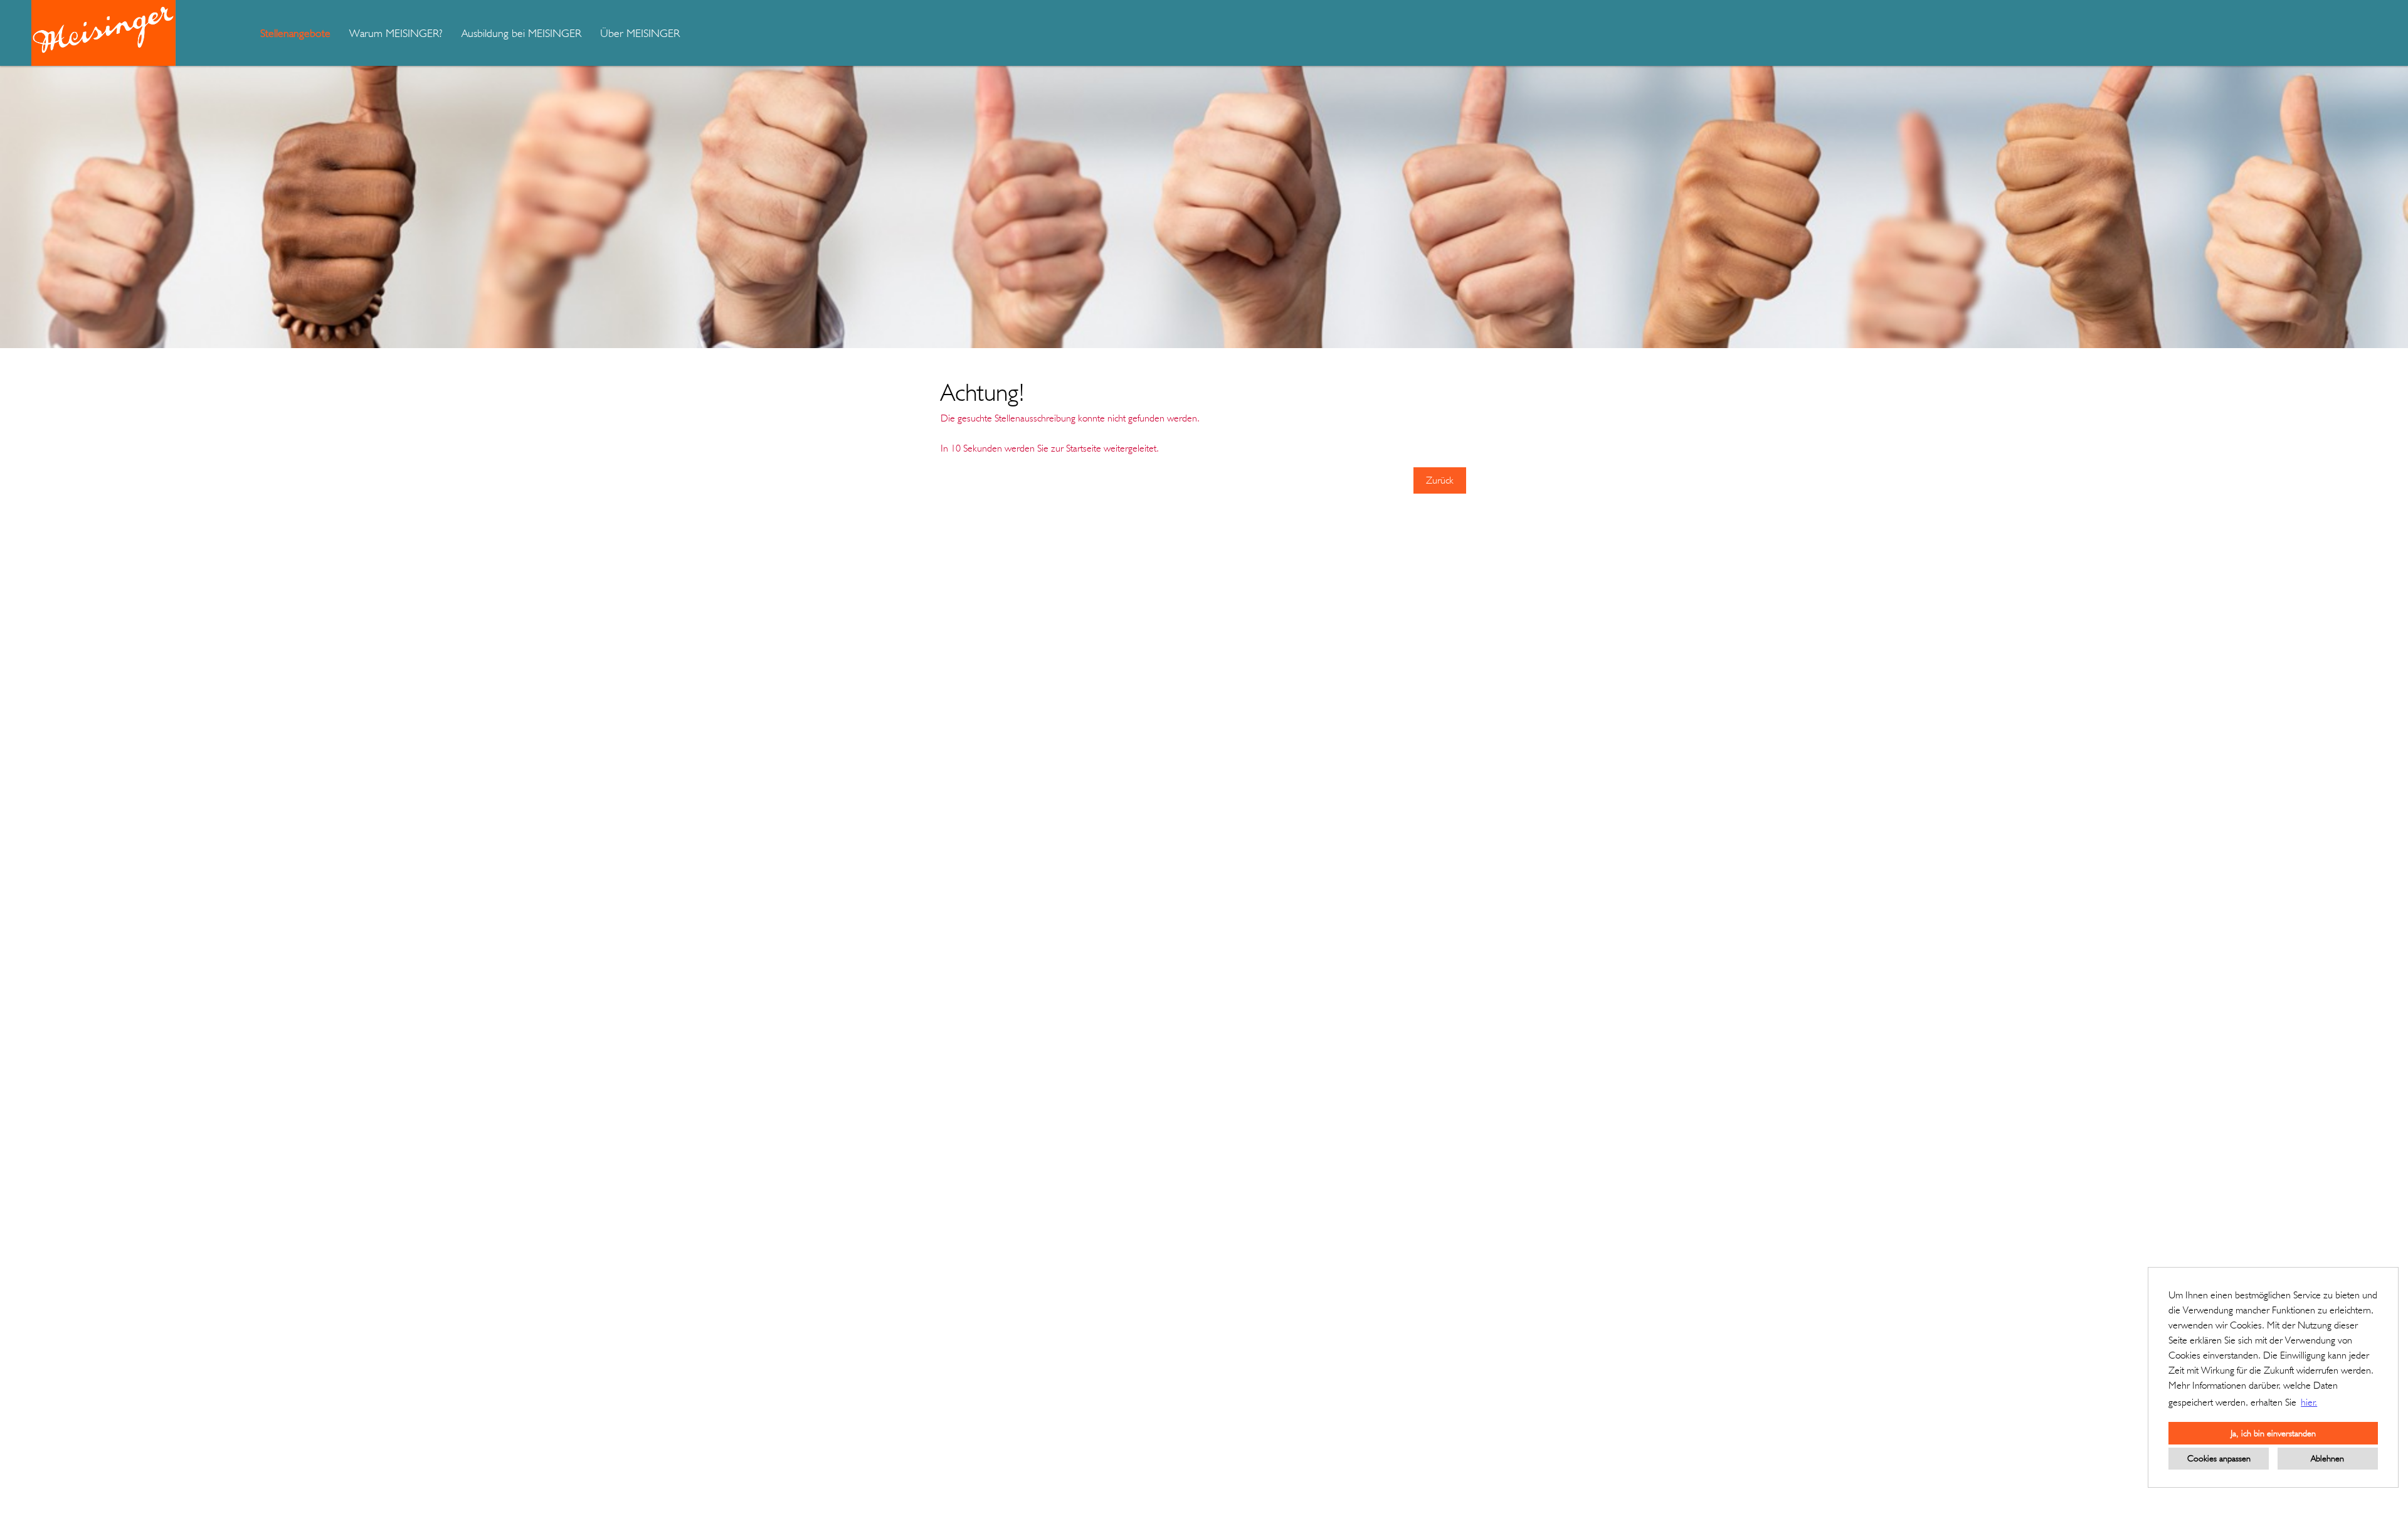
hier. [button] (2309, 1402)
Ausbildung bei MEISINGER (521, 33)
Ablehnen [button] (2327, 1458)
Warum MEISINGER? (396, 33)
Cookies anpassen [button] (2219, 1458)
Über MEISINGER (640, 33)
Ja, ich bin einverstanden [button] (2273, 1433)
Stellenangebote (295, 33)
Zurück (1440, 480)
